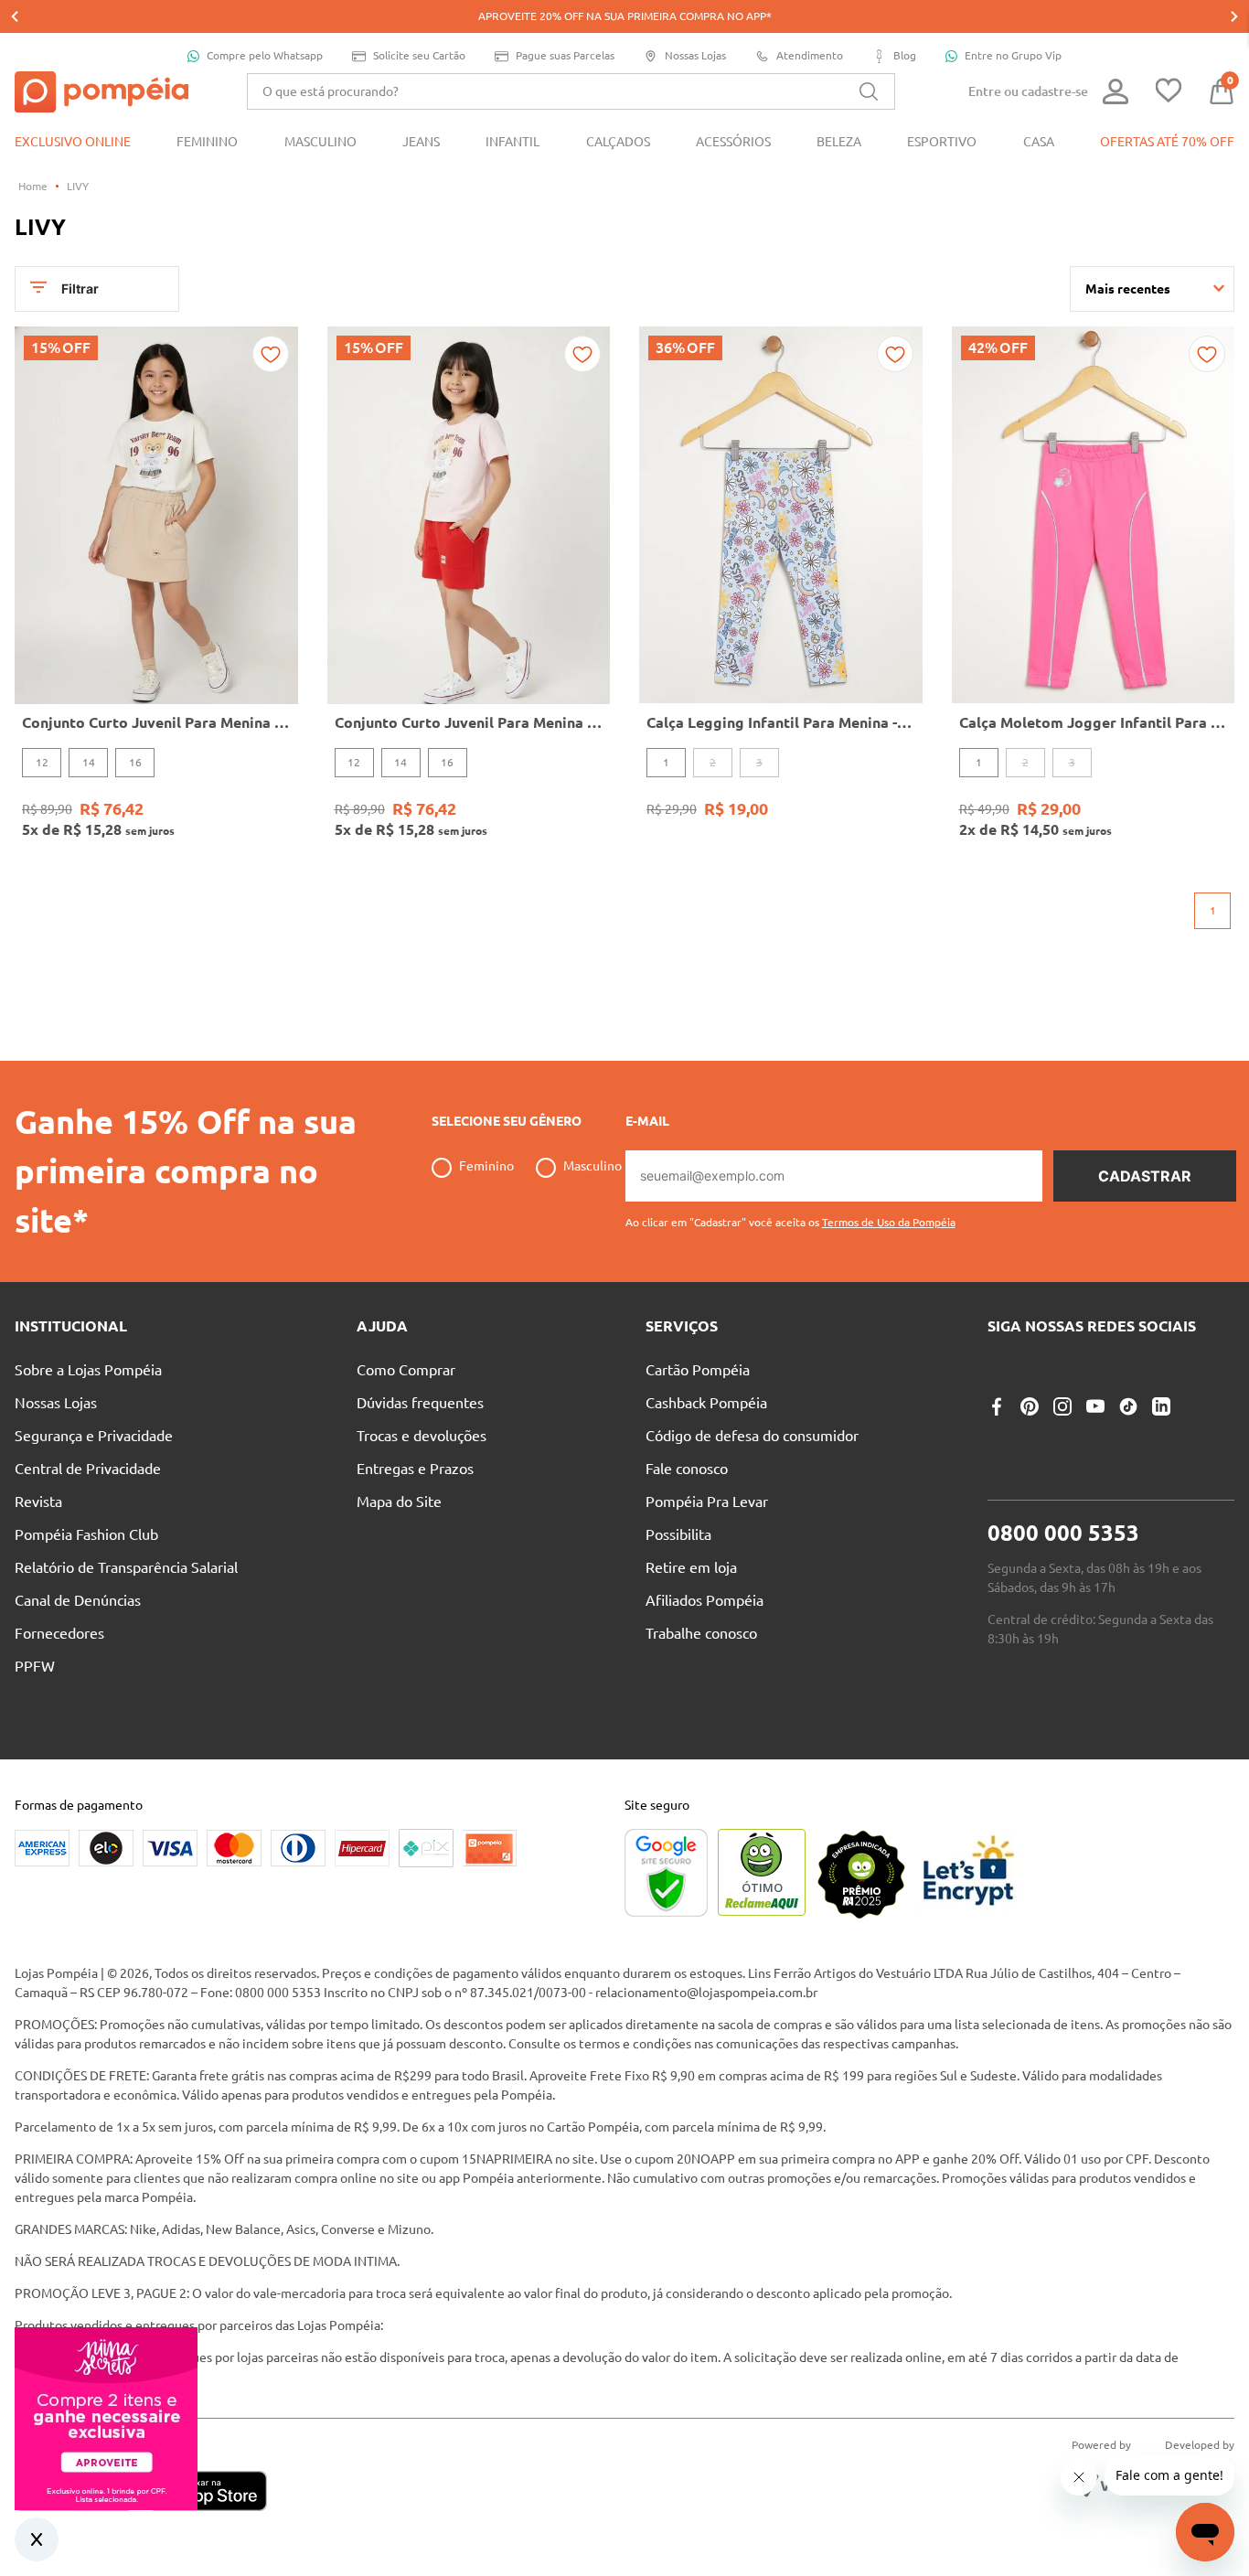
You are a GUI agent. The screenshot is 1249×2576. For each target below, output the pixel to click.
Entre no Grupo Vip (1013, 55)
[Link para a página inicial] (33, 187)
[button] (790, 1215)
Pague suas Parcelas (565, 55)
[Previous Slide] (15, 16)
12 (42, 762)
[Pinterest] (1030, 1406)
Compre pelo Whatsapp (265, 55)
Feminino (486, 1166)
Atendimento (810, 55)
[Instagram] (1062, 1406)
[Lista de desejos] (1169, 92)
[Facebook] (997, 1406)
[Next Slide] (1234, 16)
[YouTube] (1095, 1406)
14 (89, 762)
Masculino (592, 1166)
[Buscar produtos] (869, 91)
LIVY (78, 186)
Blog (905, 55)
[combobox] (571, 91)
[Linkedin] (1161, 1406)
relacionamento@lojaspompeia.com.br (706, 1993)
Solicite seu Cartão (419, 55)
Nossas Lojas (695, 55)
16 (135, 762)
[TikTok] (1128, 1406)
